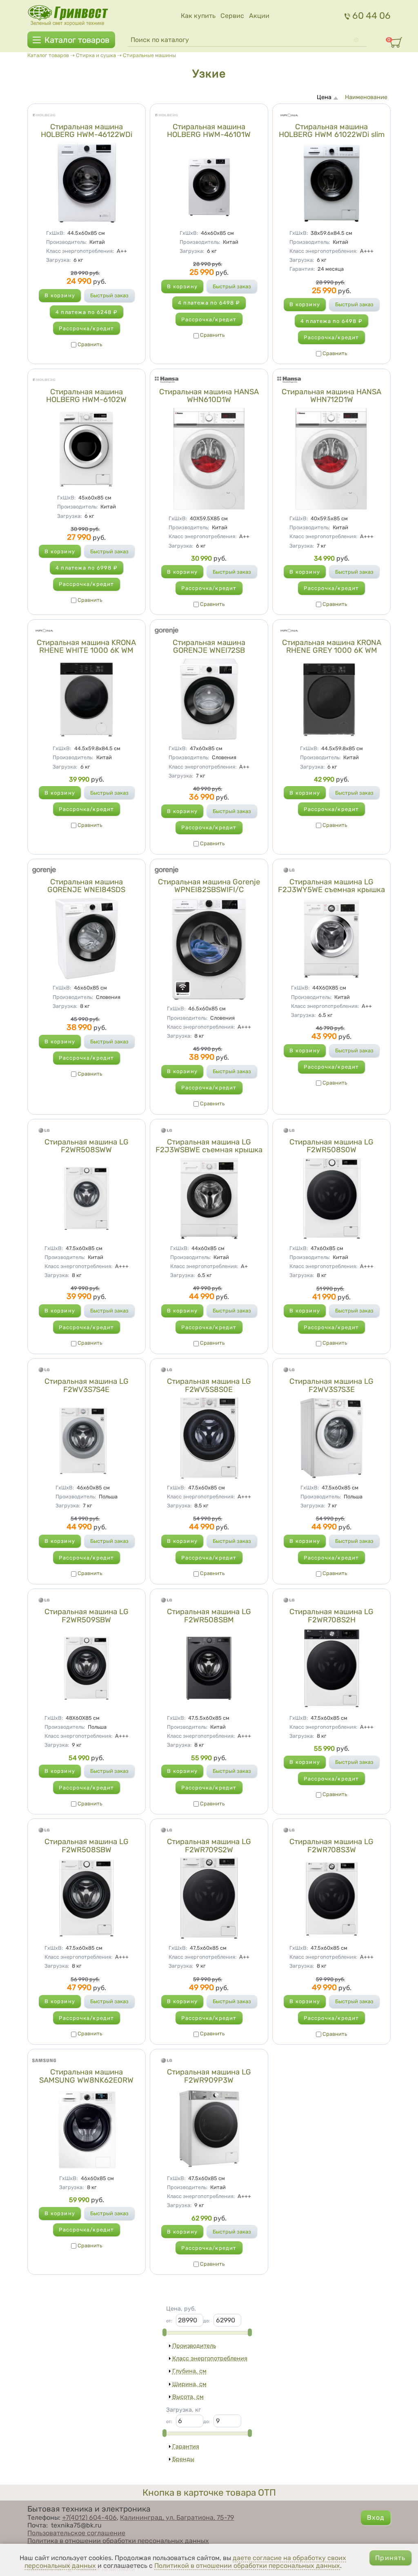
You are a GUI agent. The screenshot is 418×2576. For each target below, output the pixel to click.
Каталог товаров (77, 40)
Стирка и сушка (96, 55)
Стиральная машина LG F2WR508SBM (209, 1616)
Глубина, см (189, 2371)
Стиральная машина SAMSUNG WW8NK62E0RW (86, 2076)
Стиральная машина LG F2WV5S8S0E (209, 1385)
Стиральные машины (149, 55)
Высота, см (188, 2397)
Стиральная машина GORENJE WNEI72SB (209, 647)
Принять (390, 2558)
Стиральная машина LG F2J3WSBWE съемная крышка (209, 1146)
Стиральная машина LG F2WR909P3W (209, 2076)
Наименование (366, 97)
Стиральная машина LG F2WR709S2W (209, 1846)
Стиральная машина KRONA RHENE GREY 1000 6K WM (332, 647)
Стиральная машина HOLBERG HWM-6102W (86, 396)
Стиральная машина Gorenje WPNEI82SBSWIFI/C (209, 886)
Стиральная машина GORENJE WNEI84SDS (86, 886)
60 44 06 (371, 16)
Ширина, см (189, 2384)
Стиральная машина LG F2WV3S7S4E (87, 1385)
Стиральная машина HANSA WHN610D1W (209, 396)
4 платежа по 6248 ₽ (87, 312)
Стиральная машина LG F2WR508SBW (87, 1846)
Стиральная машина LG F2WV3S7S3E (331, 1385)
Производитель (66, 242)
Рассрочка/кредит (86, 328)
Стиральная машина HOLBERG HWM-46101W (209, 131)
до (207, 2321)
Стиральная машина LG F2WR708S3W (331, 1846)
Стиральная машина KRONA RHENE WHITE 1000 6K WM (86, 647)
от (169, 2321)
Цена (324, 97)
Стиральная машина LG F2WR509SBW (87, 1616)
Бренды (183, 2459)
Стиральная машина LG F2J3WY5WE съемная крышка (331, 886)
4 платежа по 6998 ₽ (87, 568)
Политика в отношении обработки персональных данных (118, 2541)
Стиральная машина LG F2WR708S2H (331, 1616)
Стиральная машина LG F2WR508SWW (87, 1146)
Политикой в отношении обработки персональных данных (247, 2566)
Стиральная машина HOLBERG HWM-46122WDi (87, 131)
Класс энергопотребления (80, 251)
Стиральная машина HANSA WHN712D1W (331, 396)
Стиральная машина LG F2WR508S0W (331, 1146)
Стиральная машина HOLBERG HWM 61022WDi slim (332, 131)
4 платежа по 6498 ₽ (209, 303)
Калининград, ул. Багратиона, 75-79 (177, 2517)
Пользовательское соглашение (76, 2533)
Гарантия (302, 269)
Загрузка (58, 260)
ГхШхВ (55, 233)
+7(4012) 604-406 (89, 2517)
